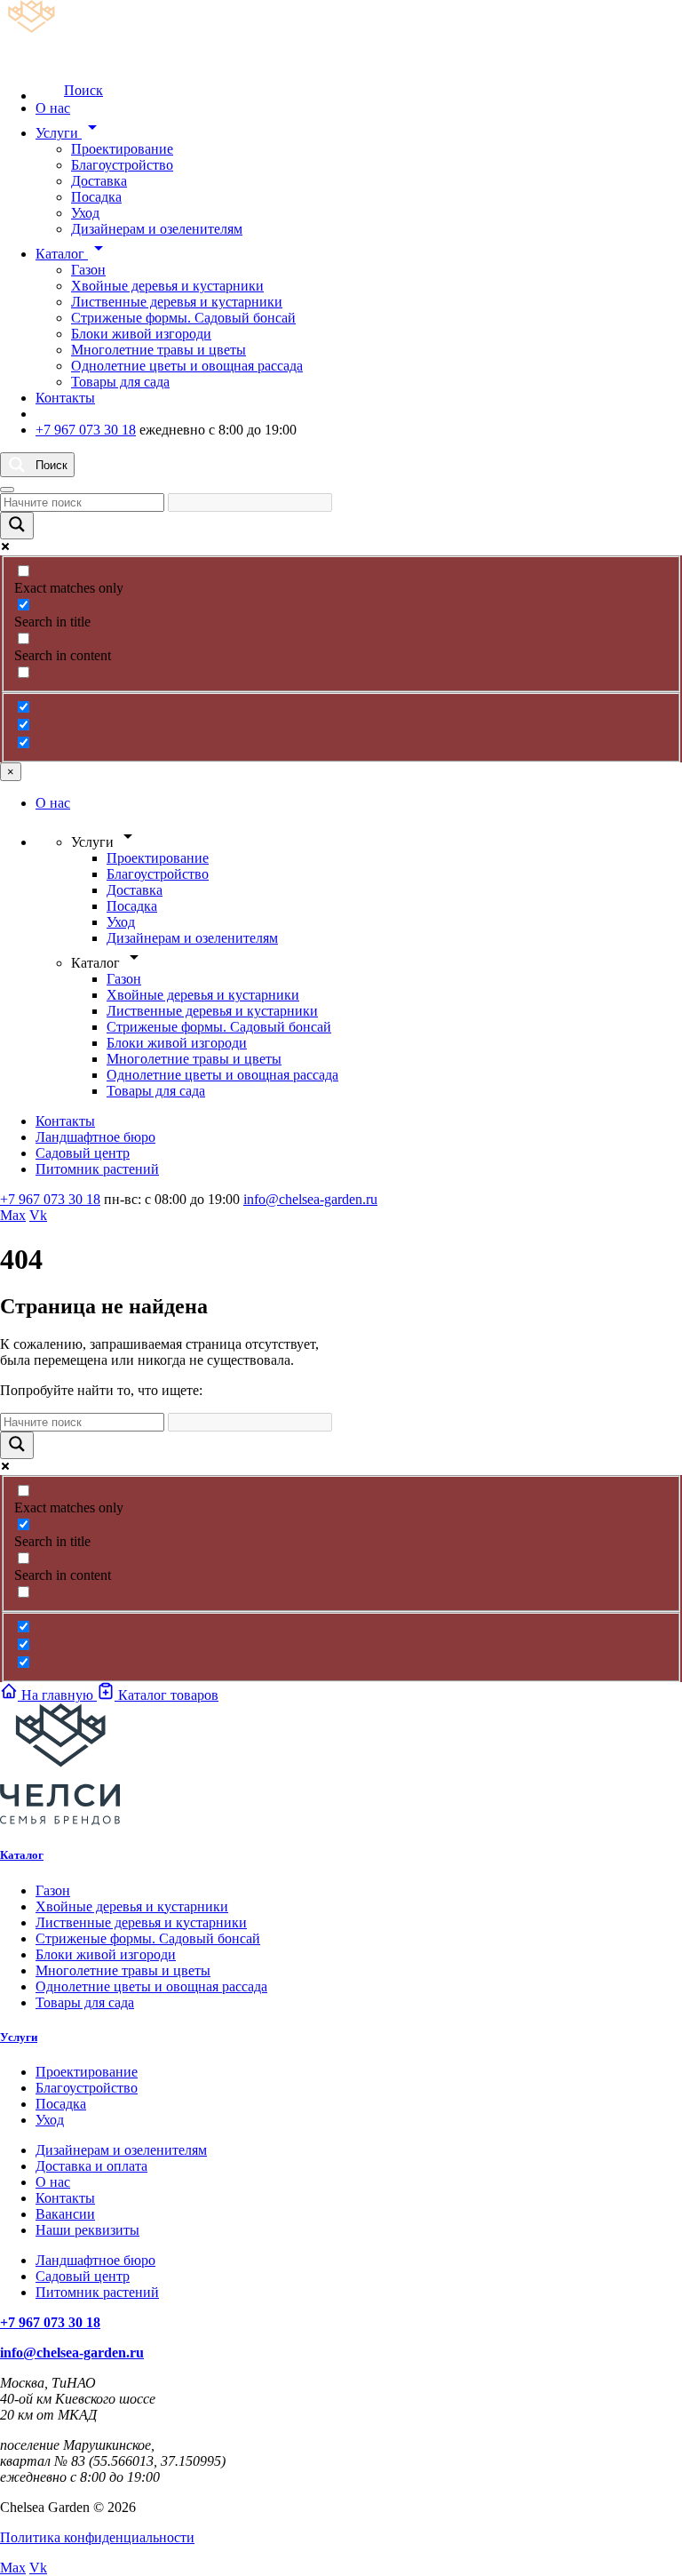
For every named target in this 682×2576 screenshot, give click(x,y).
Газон (88, 270)
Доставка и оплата (91, 2166)
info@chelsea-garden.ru (310, 1199)
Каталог (72, 254)
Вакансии (65, 2214)
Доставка (99, 181)
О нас (53, 108)
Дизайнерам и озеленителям (157, 229)
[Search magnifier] (17, 526)
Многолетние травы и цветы (159, 350)
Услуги (69, 133)
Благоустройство (122, 165)
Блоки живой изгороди (141, 334)
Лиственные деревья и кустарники (177, 302)
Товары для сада (120, 382)
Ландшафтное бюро (95, 1137)
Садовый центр (83, 1153)
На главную (57, 1695)
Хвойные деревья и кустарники (167, 286)
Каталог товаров (167, 1695)
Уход (85, 213)
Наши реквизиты (87, 2230)
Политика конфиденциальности (97, 2537)
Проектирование (122, 149)
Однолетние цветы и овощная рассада (187, 366)
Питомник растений (97, 1169)
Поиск (83, 90)
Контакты (65, 398)
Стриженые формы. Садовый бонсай (183, 318)
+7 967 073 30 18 (86, 430)
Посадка (96, 197)
